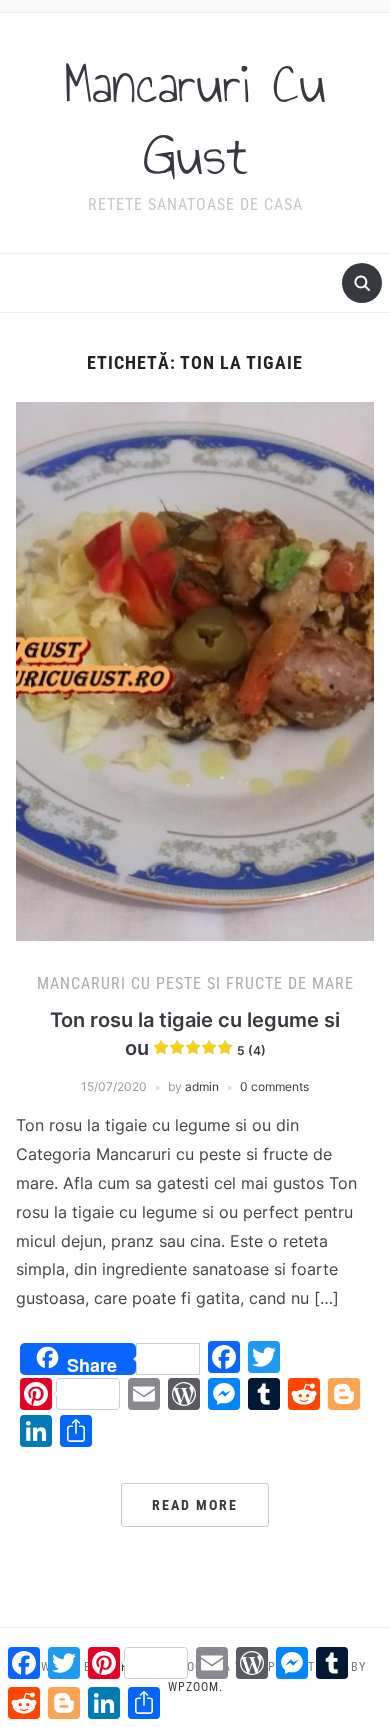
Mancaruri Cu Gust (195, 120)
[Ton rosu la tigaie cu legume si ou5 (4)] (195, 670)
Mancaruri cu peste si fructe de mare (195, 983)
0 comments (274, 1086)
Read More (195, 1505)
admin (202, 1086)
